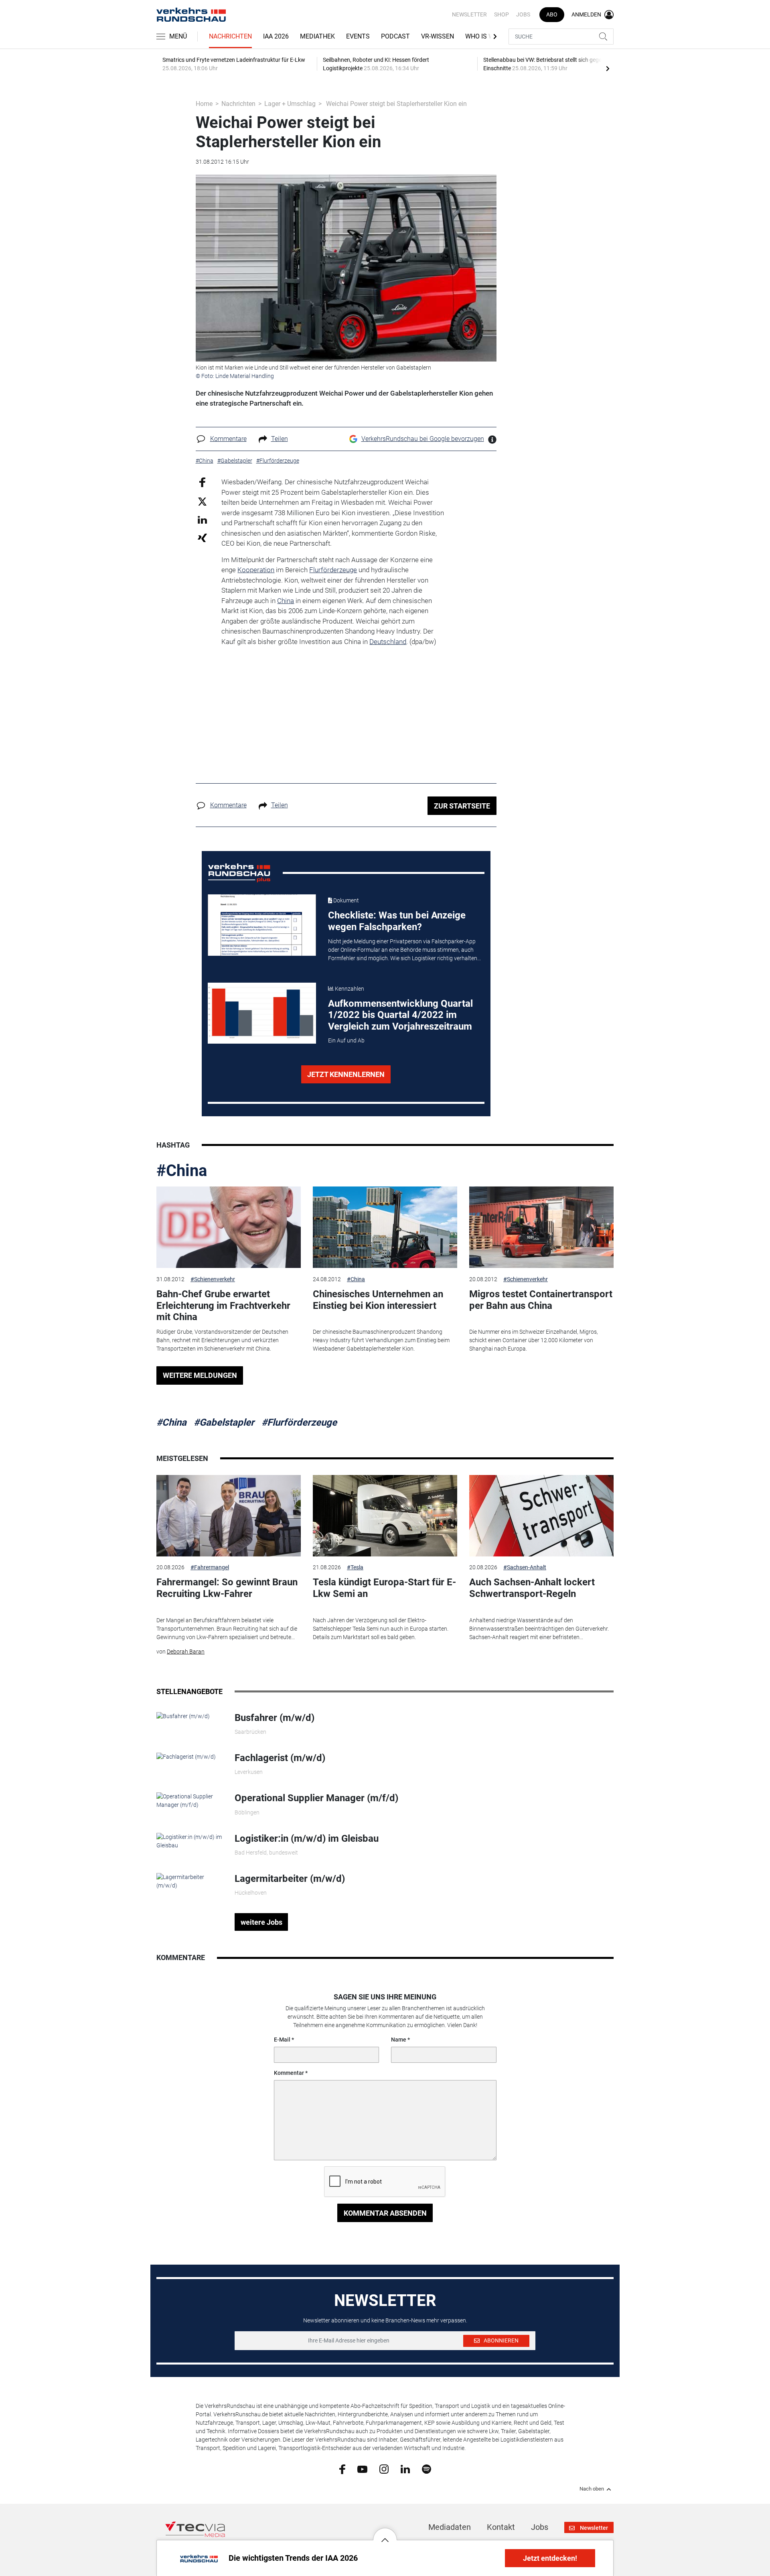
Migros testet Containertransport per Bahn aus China (541, 1300)
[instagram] (384, 2469)
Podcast (395, 36)
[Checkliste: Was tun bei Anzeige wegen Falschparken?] (262, 925)
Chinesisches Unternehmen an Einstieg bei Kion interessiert (378, 1300)
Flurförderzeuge (333, 570)
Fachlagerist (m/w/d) (280, 1758)
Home (204, 104)
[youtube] (362, 2468)
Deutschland (388, 642)
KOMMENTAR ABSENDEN (385, 2213)
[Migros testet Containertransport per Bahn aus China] (541, 1227)
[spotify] (427, 2469)
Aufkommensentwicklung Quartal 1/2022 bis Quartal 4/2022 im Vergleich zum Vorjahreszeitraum (400, 1015)
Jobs (523, 14)
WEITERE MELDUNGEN (200, 1375)
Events (358, 36)
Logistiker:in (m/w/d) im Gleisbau (307, 1839)
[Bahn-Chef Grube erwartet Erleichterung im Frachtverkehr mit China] (229, 1227)
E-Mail (282, 2040)
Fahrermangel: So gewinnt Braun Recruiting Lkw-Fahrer (227, 1588)
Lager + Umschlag (290, 104)
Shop (502, 14)
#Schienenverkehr (213, 1279)
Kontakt (501, 2527)
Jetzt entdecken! (550, 2558)
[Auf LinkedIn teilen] (202, 519)
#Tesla (355, 1567)
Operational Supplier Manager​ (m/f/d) (316, 1798)
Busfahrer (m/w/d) (275, 1718)
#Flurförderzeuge (299, 1422)
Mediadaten (450, 2527)
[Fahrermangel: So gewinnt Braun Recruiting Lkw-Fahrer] (229, 1516)
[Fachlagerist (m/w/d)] (186, 1756)
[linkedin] (405, 2468)
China (286, 601)
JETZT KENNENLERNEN (346, 1074)
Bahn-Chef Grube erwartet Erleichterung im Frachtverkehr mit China (223, 1306)
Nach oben (592, 2489)
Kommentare (228, 439)
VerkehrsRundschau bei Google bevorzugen (423, 439)
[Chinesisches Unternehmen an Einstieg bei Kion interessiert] (385, 1227)
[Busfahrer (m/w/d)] (183, 1716)
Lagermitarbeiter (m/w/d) (290, 1879)
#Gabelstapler (224, 1422)
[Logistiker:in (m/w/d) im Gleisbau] (189, 1841)
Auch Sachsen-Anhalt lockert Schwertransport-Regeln (532, 1588)
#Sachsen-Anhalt (525, 1567)
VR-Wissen (438, 36)
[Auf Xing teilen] (202, 537)
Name (399, 2040)
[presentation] (608, 68)
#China (182, 1171)
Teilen (280, 439)
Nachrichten (230, 36)
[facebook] (342, 2469)
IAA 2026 (276, 36)
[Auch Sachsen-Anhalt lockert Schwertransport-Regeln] (541, 1516)
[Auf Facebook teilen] (202, 482)
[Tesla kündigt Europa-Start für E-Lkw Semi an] (385, 1516)
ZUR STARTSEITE (462, 806)
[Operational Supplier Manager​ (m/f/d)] (189, 1800)
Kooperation (256, 570)
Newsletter (469, 14)
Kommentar (289, 2073)
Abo (552, 14)
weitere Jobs (261, 1922)
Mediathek (317, 36)
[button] (385, 2534)
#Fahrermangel (210, 1567)
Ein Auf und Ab (346, 1040)
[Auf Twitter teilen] (202, 501)
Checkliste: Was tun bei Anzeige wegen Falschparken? (397, 921)
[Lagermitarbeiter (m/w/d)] (189, 1881)
